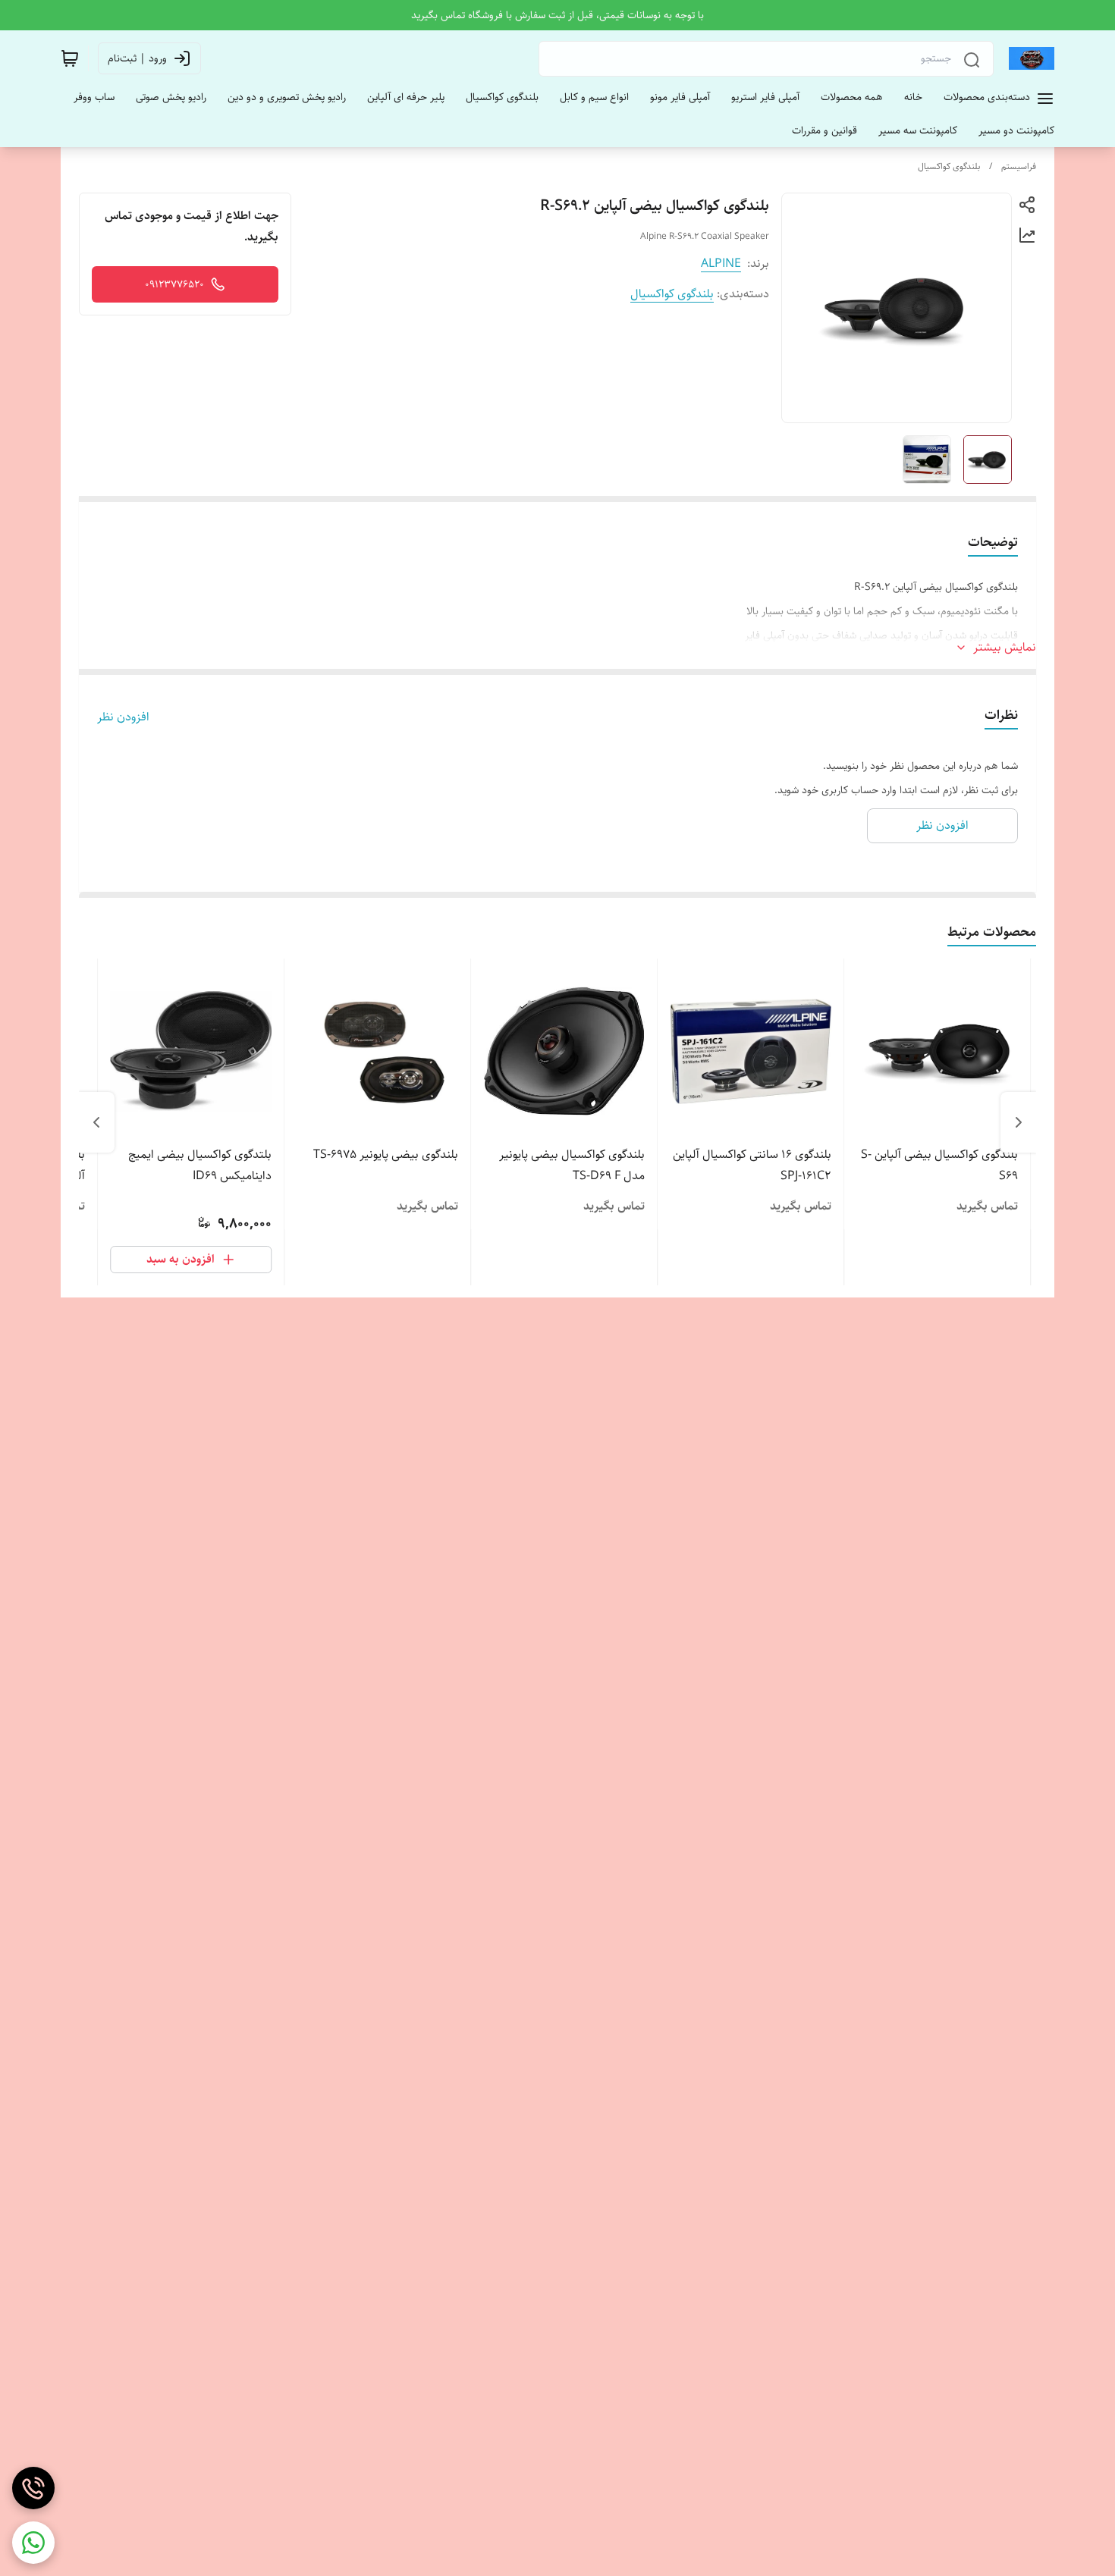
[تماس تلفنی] (33, 2488)
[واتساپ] (33, 2543)
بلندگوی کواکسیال (949, 166)
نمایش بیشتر (1005, 648)
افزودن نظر (123, 717)
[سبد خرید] (70, 58)
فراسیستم (1019, 166)
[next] (96, 1122)
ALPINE (721, 264)
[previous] (1019, 1122)
